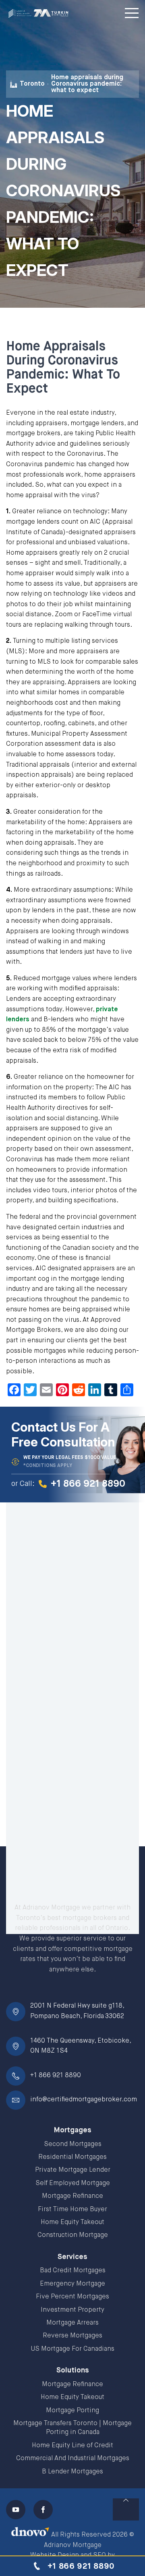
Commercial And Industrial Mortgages (73, 2459)
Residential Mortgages (72, 2157)
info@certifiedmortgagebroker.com (84, 2100)
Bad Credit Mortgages (73, 2271)
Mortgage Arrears (72, 2323)
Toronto (32, 84)
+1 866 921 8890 (56, 2076)
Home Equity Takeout (72, 2222)
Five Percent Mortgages (72, 2297)
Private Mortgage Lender (73, 2170)
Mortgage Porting (72, 2411)
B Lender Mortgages (72, 2472)
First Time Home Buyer (72, 2210)
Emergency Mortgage (72, 2284)
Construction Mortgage (73, 2235)
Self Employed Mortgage (73, 2183)
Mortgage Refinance (72, 2196)
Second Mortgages (73, 2144)
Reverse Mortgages (72, 2336)
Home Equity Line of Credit (72, 2446)
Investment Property (72, 2310)
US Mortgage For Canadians (73, 2349)
